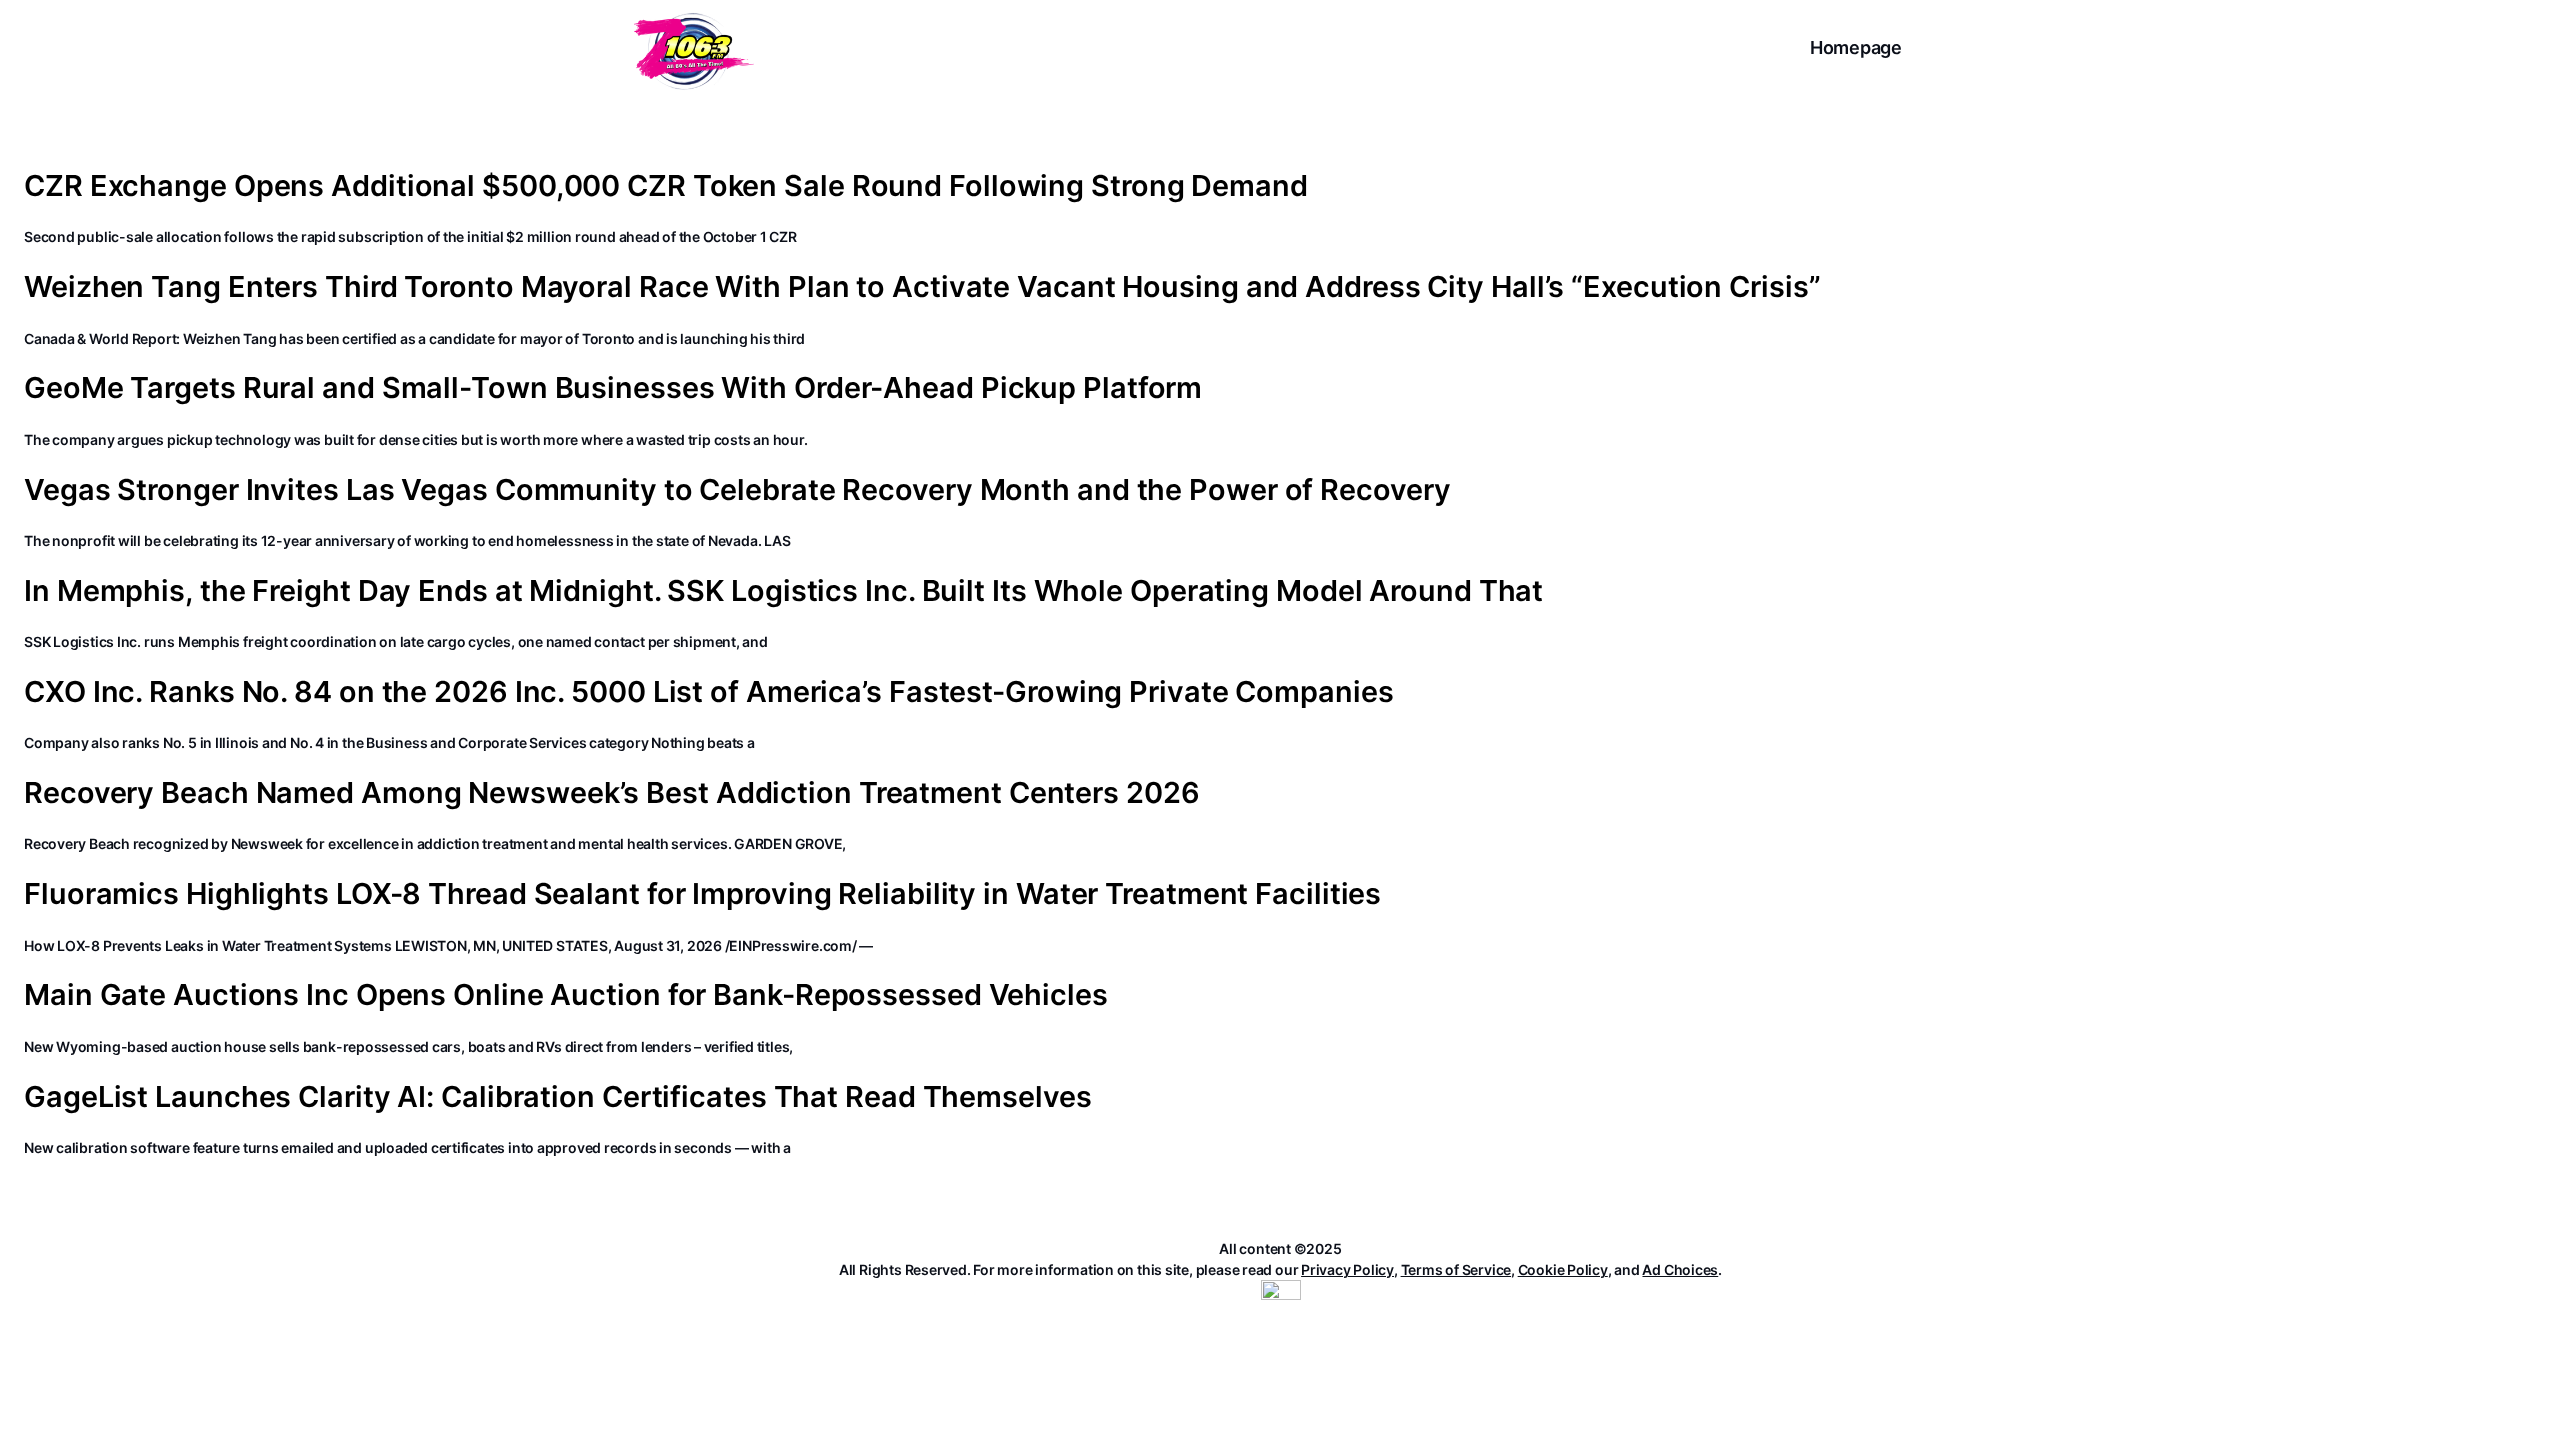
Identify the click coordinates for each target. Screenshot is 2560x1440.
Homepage (1856, 47)
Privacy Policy (1347, 1269)
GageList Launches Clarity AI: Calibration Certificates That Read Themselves (558, 1097)
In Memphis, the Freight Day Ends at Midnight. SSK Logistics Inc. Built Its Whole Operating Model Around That (783, 591)
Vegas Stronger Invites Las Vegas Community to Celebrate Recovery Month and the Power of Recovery (737, 490)
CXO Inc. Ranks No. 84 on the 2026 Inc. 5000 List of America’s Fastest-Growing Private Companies (709, 692)
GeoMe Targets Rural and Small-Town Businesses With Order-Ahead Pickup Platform (613, 388)
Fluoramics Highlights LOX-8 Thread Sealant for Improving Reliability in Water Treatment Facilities (702, 894)
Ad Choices (1680, 1269)
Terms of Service (1456, 1269)
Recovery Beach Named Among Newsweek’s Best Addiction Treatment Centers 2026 (612, 793)
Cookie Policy (1563, 1269)
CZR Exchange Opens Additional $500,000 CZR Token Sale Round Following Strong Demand (666, 186)
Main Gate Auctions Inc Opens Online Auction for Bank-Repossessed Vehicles (566, 995)
